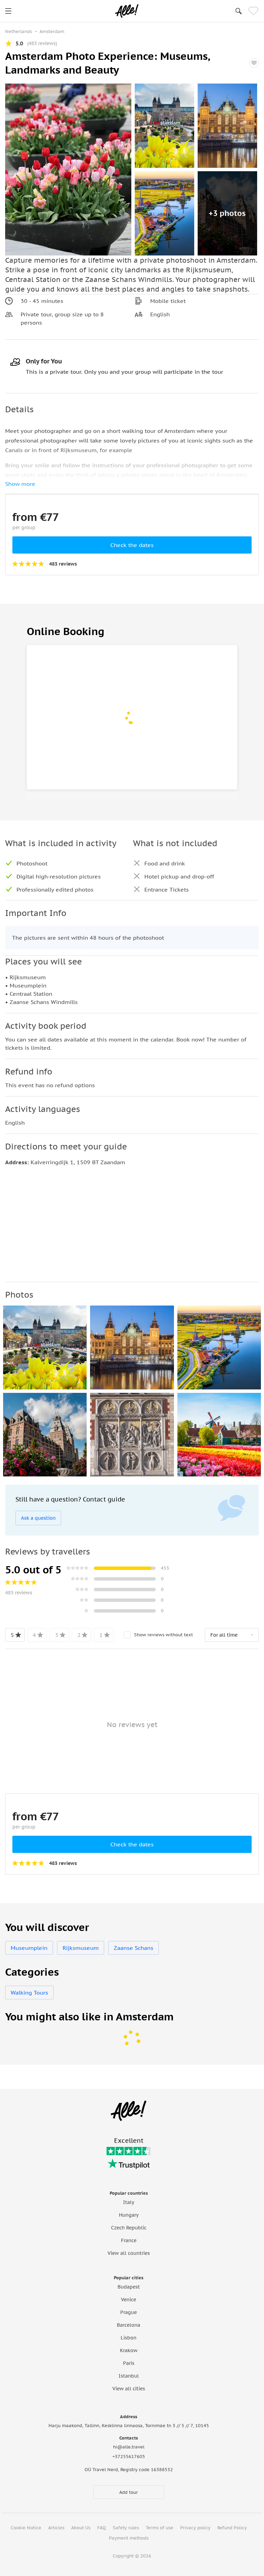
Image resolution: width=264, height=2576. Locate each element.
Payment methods (129, 2538)
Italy (129, 2202)
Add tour (129, 2492)
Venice (129, 2300)
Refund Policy (232, 2528)
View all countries (129, 2253)
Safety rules (126, 2528)
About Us (81, 2528)
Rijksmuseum (81, 1948)
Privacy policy (195, 2528)
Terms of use (159, 2528)
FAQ (102, 2528)
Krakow (129, 2350)
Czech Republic (129, 2228)
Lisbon (129, 2338)
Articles (56, 2528)
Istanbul (129, 2376)
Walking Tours (29, 1993)
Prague (129, 2312)
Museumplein (29, 1948)
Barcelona (129, 2325)
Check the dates (132, 545)
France (129, 2240)
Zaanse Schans (134, 1948)
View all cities (129, 2389)
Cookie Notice (26, 2528)
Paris (129, 2363)
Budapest (129, 2287)
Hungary (129, 2215)
